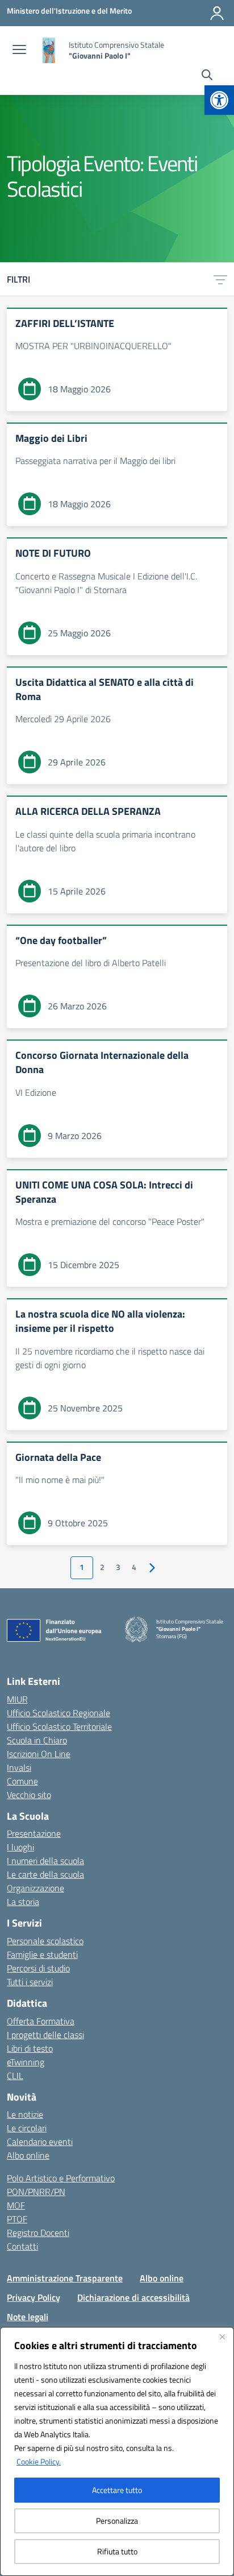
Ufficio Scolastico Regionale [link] (58, 1713)
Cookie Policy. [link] (39, 2461)
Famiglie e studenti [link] (42, 1954)
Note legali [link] (28, 2317)
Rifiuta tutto (117, 2551)
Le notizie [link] (25, 2114)
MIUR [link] (17, 1699)
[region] (117, 2451)
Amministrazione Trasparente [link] (65, 2278)
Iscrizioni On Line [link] (39, 1754)
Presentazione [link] (34, 1833)
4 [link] (134, 1567)
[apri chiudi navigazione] (19, 51)
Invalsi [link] (19, 1767)
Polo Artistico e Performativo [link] (61, 2178)
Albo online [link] (28, 2155)
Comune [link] (22, 1781)
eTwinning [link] (26, 2062)
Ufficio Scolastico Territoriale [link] (59, 1726)
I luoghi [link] (20, 1847)
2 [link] (102, 1567)
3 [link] (118, 1567)
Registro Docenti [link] (38, 2233)
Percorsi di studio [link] (38, 1968)
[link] (219, 100)
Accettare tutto (117, 2490)
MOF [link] (16, 2205)
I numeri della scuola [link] (45, 1861)
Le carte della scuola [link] (45, 1874)
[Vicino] (222, 2337)
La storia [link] (23, 1902)
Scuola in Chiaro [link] (37, 1740)
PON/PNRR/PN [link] (36, 2192)
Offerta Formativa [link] (41, 2021)
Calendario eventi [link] (40, 2142)
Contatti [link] (22, 2246)
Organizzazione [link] (35, 1888)
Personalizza (117, 2521)
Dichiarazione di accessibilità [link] (133, 2297)
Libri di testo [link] (30, 2048)
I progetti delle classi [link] (45, 2035)
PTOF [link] (17, 2219)
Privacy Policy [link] (34, 2297)
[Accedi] (217, 13)
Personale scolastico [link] (45, 1941)
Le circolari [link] (27, 2128)
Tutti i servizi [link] (30, 1982)
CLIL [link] (15, 2076)
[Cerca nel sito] (207, 76)
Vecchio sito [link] (29, 1795)
